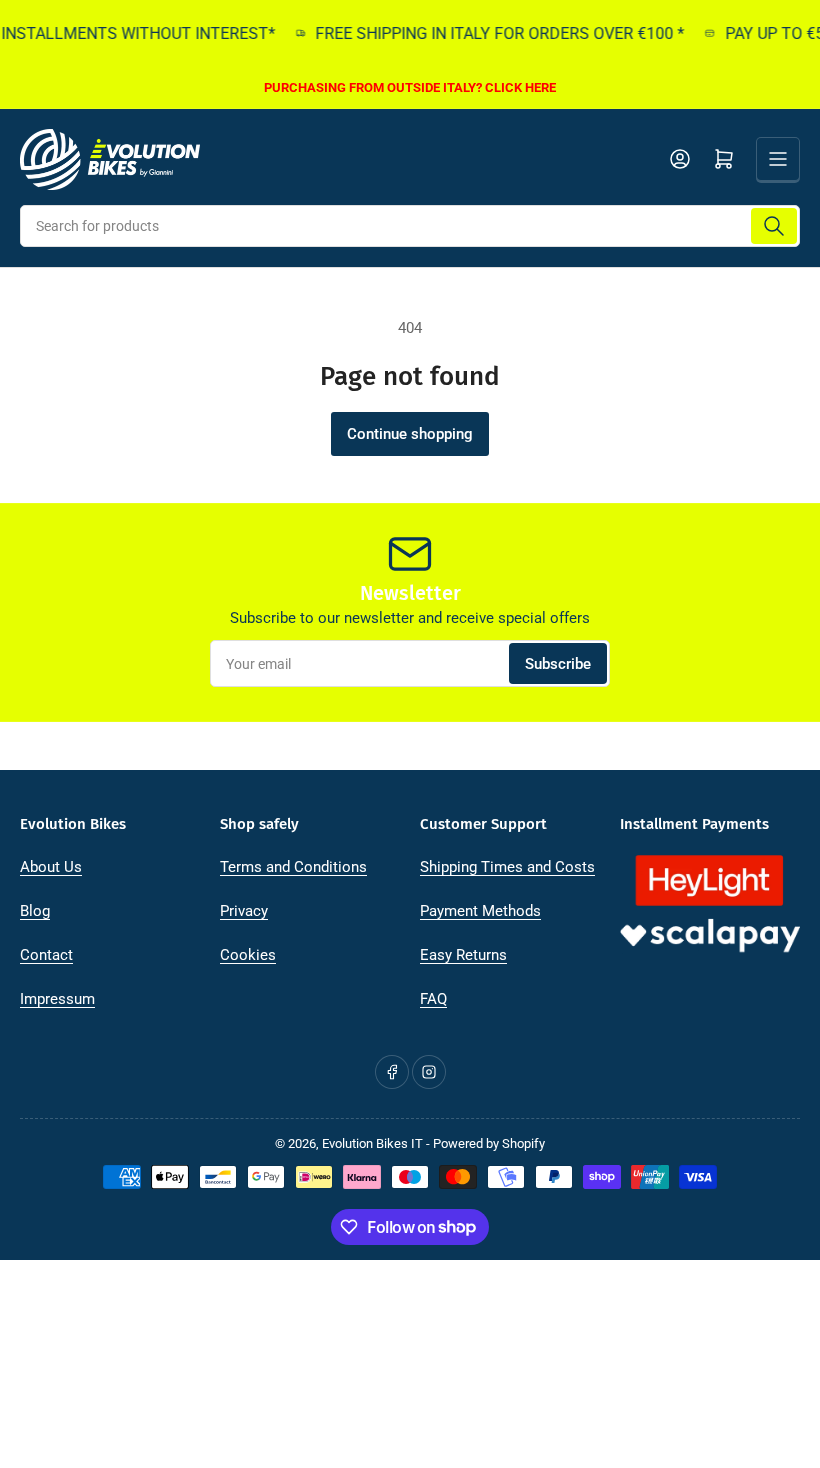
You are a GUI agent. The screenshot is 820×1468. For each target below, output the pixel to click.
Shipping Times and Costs (507, 867)
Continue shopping (410, 434)
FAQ (433, 999)
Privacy (244, 911)
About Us (51, 867)
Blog (35, 911)
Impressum (57, 999)
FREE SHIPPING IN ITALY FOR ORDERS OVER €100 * (491, 33)
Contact (46, 955)
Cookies (248, 955)
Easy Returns (463, 955)
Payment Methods (480, 911)
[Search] (774, 226)
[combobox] (410, 226)
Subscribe (558, 664)
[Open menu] (778, 159)
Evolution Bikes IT (372, 1143)
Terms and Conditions (293, 867)
